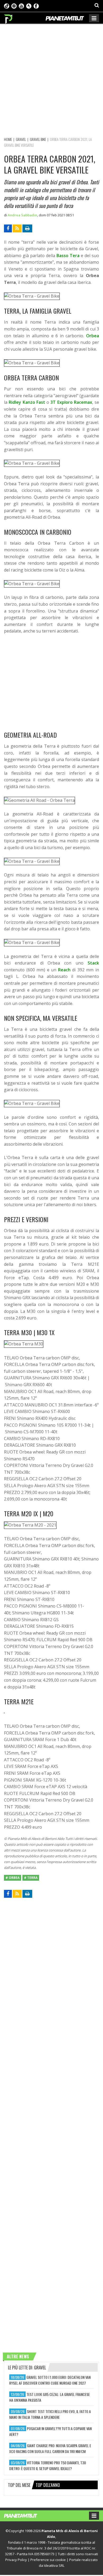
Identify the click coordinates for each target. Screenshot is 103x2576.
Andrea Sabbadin (22, 215)
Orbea (93, 336)
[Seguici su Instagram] (14, 6)
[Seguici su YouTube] (21, 6)
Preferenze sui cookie (48, 2560)
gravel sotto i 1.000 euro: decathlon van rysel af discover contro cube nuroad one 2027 (50, 2380)
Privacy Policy (16, 2560)
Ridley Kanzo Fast (27, 402)
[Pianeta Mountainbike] (9, 18)
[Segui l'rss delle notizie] (17, 228)
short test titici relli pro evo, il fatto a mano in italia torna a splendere (50, 2414)
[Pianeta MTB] (26, 2515)
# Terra (31, 1878)
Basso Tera (68, 256)
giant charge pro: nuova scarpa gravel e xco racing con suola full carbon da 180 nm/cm (50, 2448)
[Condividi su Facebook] (8, 228)
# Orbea (13, 1878)
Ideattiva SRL (54, 2565)
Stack (93, 963)
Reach (64, 970)
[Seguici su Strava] (29, 6)
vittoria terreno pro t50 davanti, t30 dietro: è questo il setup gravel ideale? (48, 2465)
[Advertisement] (51, 80)
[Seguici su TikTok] (7, 6)
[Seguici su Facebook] (36, 6)
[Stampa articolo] (27, 228)
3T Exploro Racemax (71, 402)
